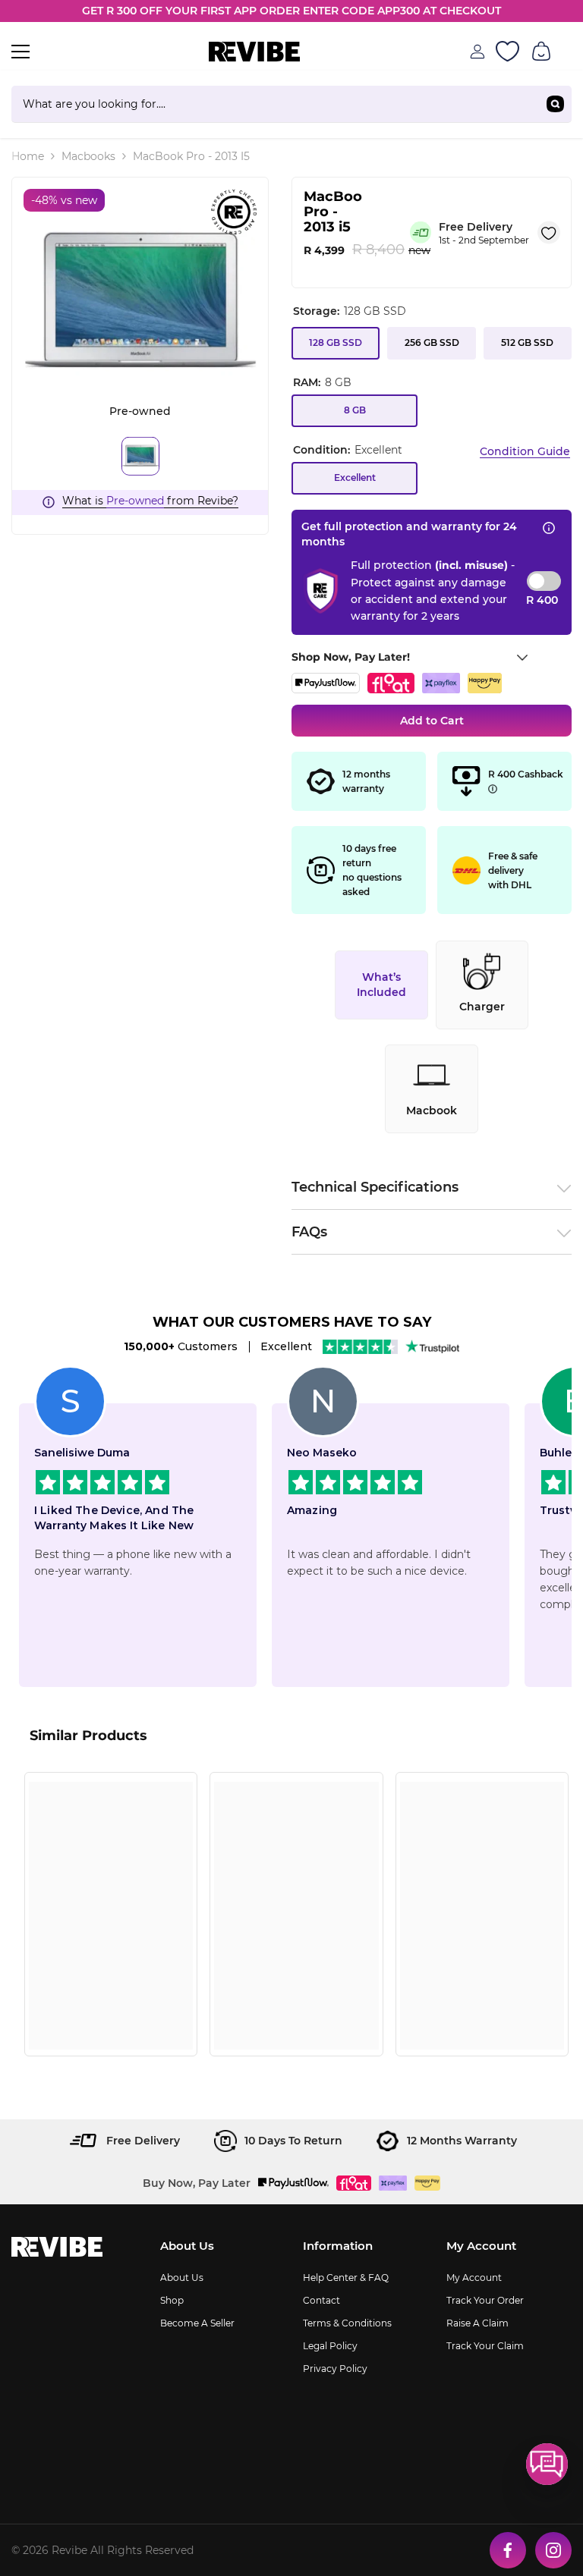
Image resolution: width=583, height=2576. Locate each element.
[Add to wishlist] (549, 232)
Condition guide (525, 451)
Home (28, 156)
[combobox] (275, 104)
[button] (547, 2464)
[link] (111, 2011)
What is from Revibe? (150, 501)
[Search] (291, 104)
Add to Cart (432, 721)
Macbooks (88, 156)
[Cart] (541, 52)
